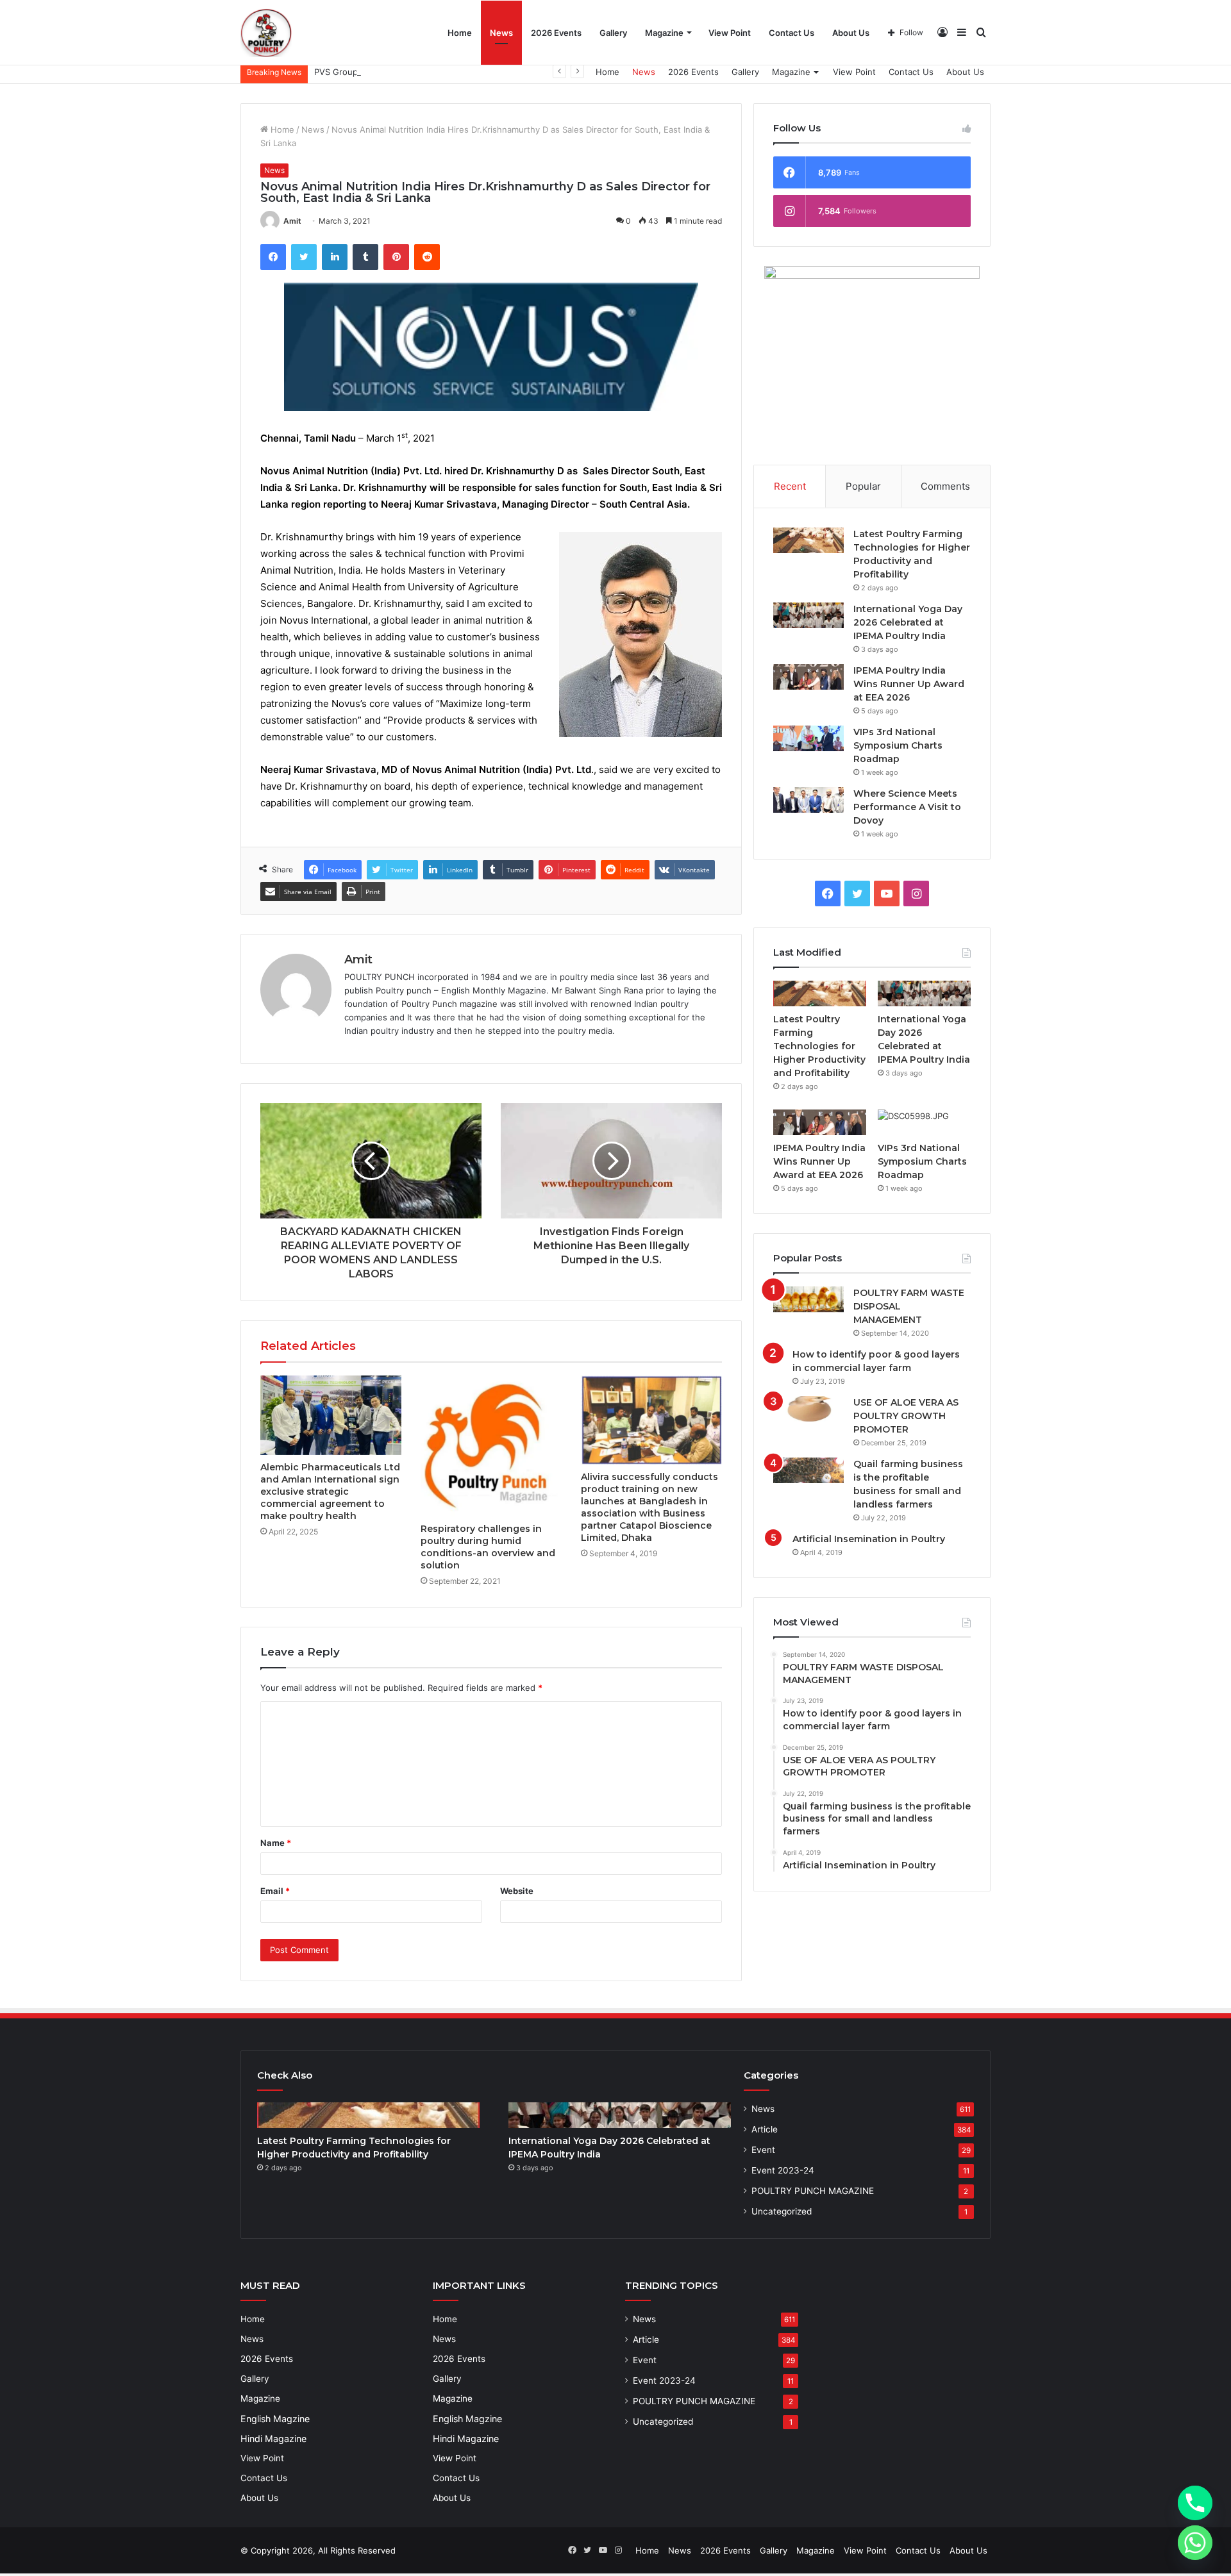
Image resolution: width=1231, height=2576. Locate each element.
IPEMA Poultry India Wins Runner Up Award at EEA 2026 (909, 684)
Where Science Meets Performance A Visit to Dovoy (907, 807)
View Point (730, 33)
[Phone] (1195, 2503)
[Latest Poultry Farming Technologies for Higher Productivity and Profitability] (808, 540)
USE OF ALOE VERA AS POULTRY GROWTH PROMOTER (906, 1416)
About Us (851, 33)
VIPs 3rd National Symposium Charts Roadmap (898, 745)
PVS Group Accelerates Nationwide (385, 72)
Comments (945, 486)
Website (517, 1891)
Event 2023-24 (783, 2170)
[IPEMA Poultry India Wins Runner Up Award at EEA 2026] (808, 677)
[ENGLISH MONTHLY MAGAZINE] (266, 32)
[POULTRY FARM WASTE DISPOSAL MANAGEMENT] (808, 1299)
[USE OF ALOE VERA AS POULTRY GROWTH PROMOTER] (808, 1409)
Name (276, 1843)
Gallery (613, 33)
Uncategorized (782, 2211)
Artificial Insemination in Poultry (869, 1539)
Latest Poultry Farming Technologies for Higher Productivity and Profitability (819, 1046)
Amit (292, 221)
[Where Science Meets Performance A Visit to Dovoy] (808, 800)
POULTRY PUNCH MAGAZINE (813, 2191)
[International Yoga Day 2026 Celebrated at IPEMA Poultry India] (808, 615)
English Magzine (275, 2419)
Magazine (664, 33)
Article (765, 2129)
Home (460, 33)
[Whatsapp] (1195, 2543)
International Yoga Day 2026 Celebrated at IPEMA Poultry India (908, 622)
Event (763, 2150)
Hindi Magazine (273, 2439)
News (501, 33)
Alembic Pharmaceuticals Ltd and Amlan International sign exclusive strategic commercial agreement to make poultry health (330, 1492)
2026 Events (556, 33)
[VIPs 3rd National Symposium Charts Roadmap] (808, 738)
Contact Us (791, 33)
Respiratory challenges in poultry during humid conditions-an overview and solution (488, 1547)
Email (275, 1891)
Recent (790, 486)
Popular (863, 486)
